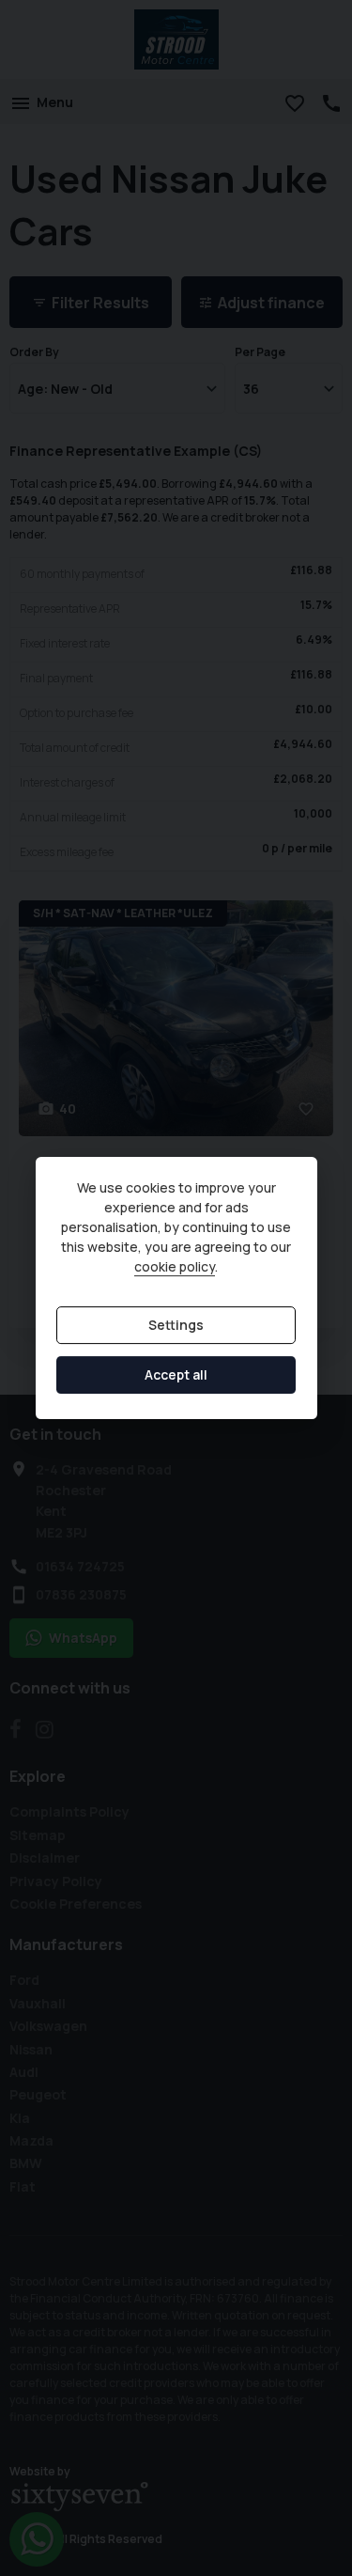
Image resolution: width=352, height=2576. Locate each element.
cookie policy (175, 1266)
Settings (176, 1325)
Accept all (176, 1374)
